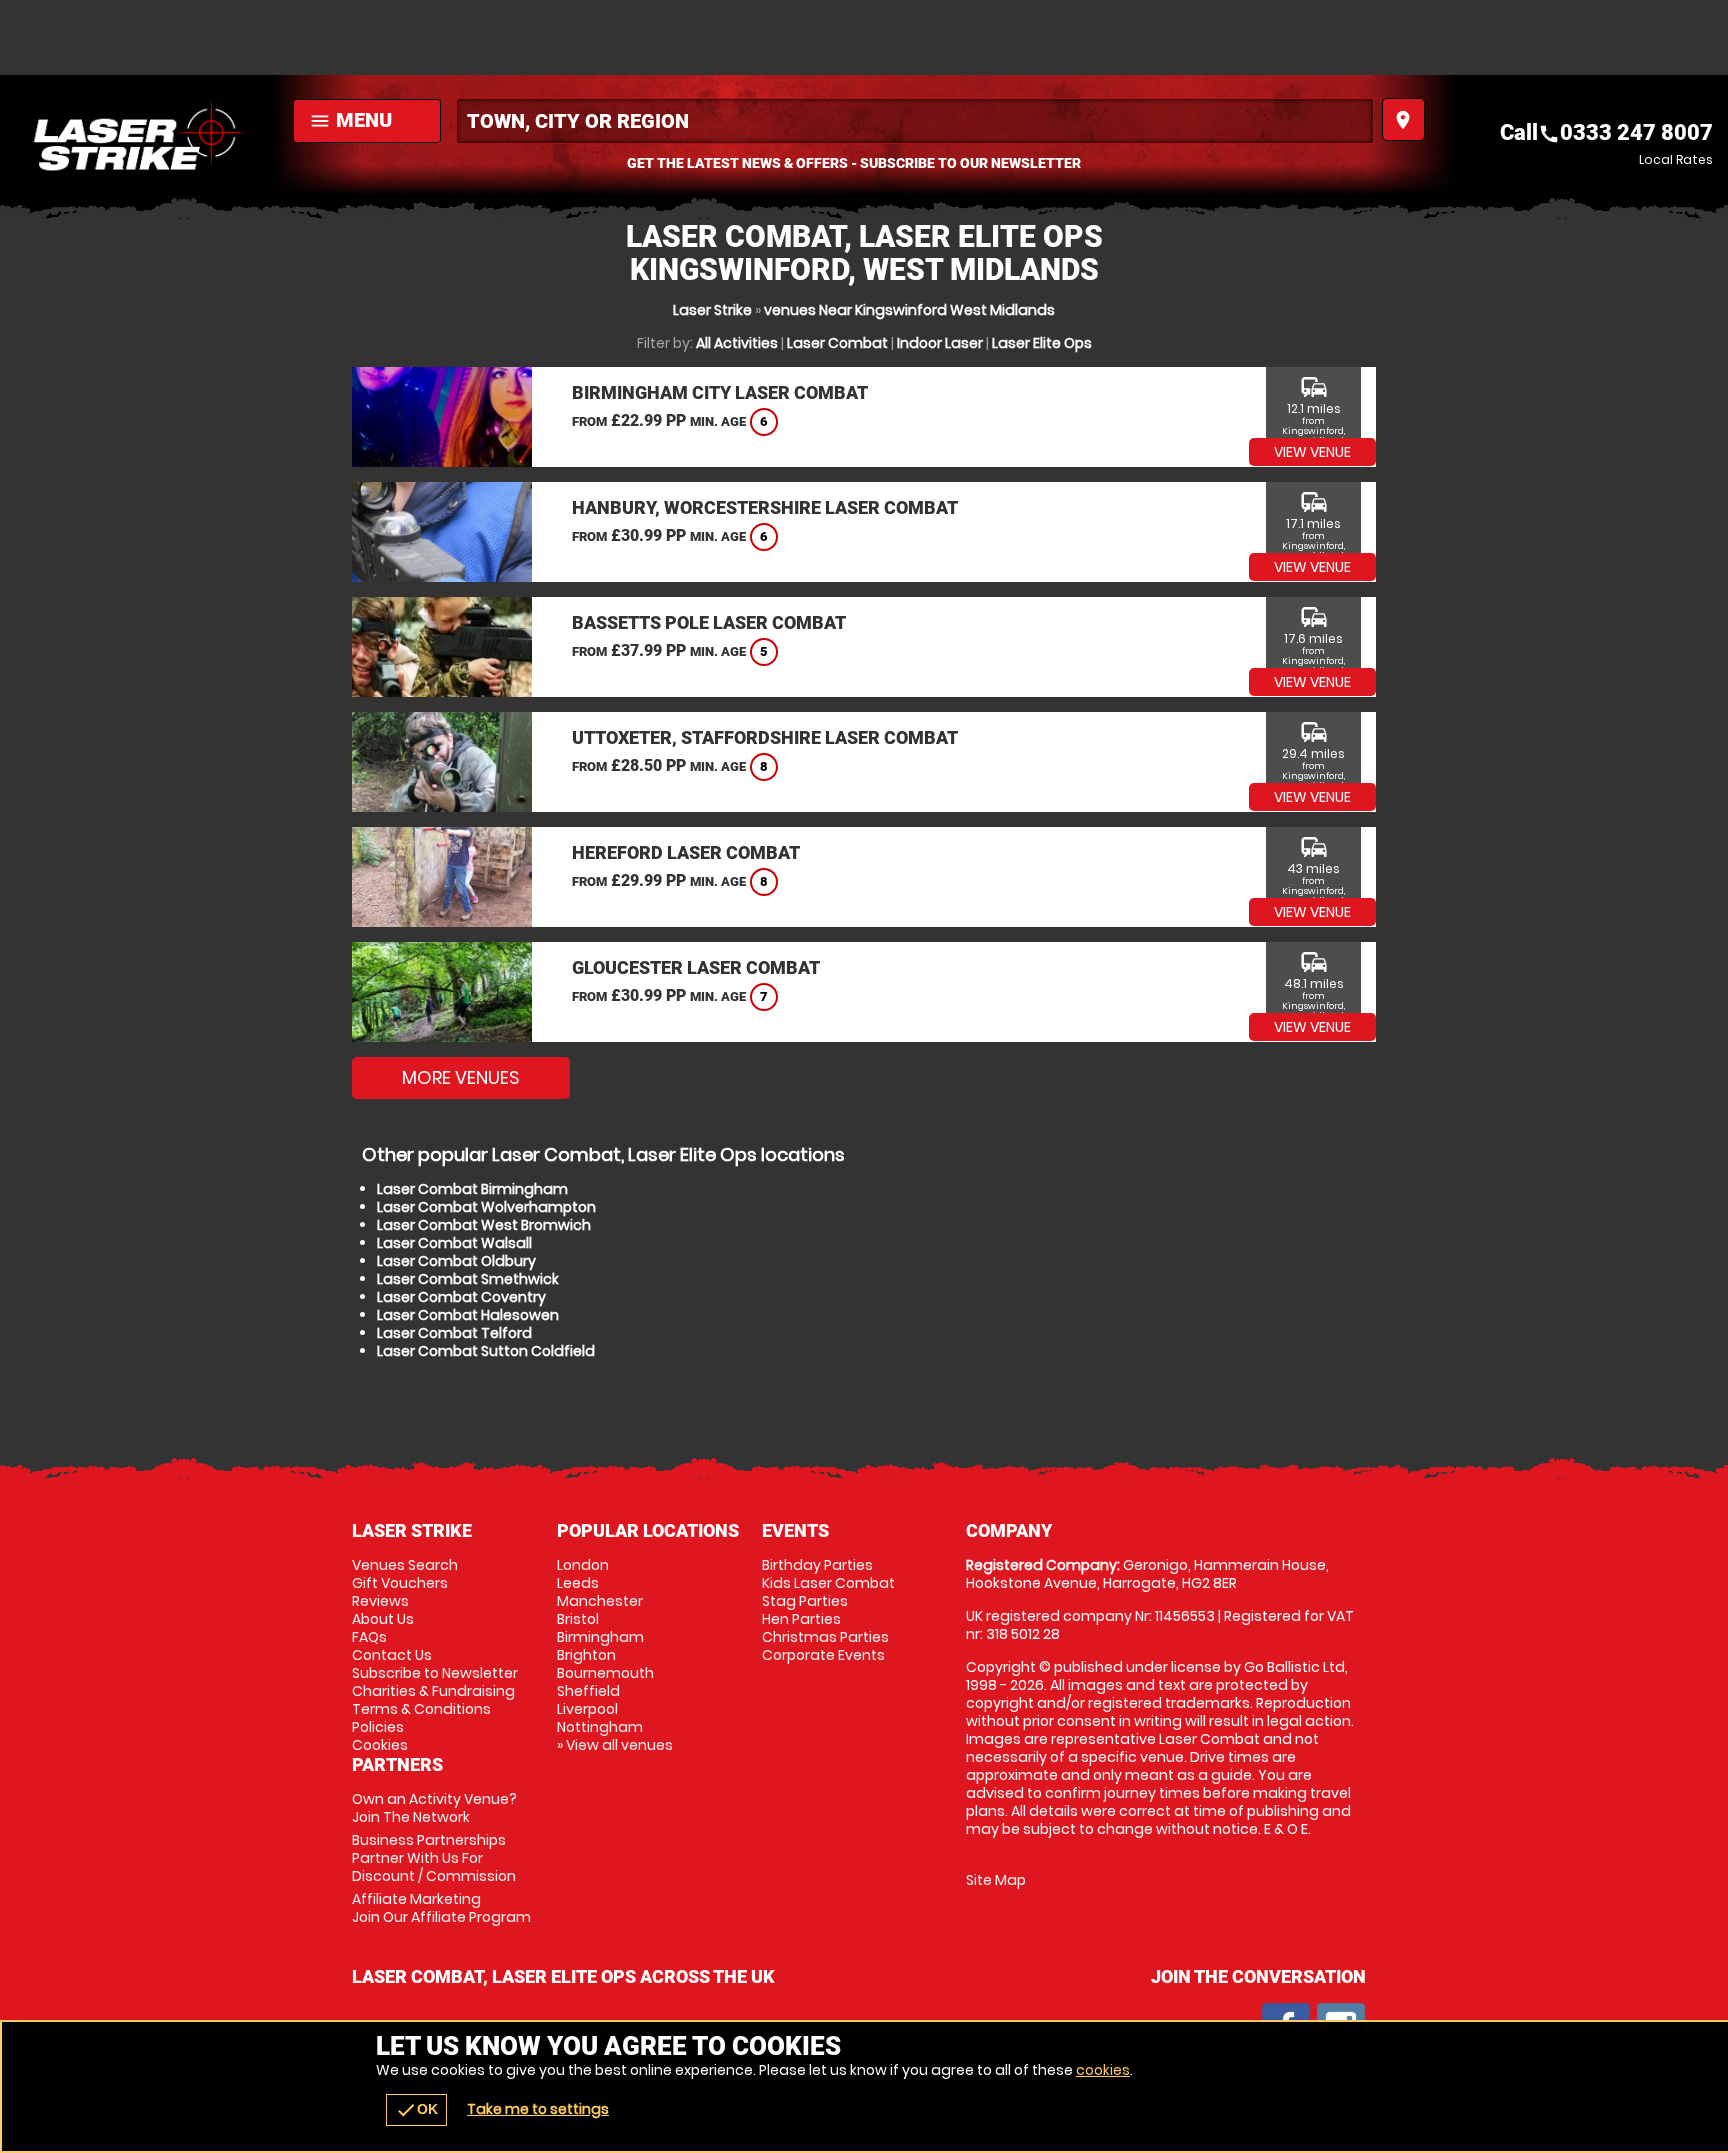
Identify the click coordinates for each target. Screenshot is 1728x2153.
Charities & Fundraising (433, 1691)
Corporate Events (823, 1655)
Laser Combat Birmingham (472, 1189)
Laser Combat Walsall (454, 1243)
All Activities (737, 343)
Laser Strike (712, 310)
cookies (1103, 2070)
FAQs (369, 1637)
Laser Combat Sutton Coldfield (486, 1351)
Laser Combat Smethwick (468, 1279)
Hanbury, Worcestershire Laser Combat (765, 507)
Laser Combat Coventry (461, 1297)
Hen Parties (801, 1619)
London (583, 1565)
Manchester (600, 1601)
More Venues (461, 1077)
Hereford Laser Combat (686, 852)
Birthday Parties (817, 1565)
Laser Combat (837, 343)
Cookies (380, 1745)
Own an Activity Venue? (434, 1808)
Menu (350, 120)
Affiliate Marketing (441, 1908)
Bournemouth (605, 1673)
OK (416, 2110)
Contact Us (392, 1655)
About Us (383, 1619)
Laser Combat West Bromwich (484, 1225)
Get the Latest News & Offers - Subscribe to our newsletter (854, 163)
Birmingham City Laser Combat (720, 392)
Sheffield (588, 1691)
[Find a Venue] (915, 121)
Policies (378, 1727)
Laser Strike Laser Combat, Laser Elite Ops (141, 135)
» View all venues (615, 1745)
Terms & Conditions (421, 1709)
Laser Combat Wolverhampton (486, 1207)
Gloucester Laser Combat (696, 967)
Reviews (380, 1601)
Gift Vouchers (400, 1583)
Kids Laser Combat (828, 1583)
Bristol (578, 1619)
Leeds (578, 1583)
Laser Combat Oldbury (456, 1261)
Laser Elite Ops (1042, 343)
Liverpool (587, 1709)
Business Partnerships (434, 1858)
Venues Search (405, 1565)
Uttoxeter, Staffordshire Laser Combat (765, 737)
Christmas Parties (825, 1637)
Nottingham (600, 1727)
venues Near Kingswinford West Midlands (909, 310)
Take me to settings (538, 2109)
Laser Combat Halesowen (468, 1315)
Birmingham (600, 1637)
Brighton (586, 1655)
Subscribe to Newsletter (435, 1673)
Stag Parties (805, 1601)
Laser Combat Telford (454, 1333)
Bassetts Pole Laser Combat (709, 622)
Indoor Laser (940, 343)
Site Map (996, 1880)
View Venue (1312, 452)
